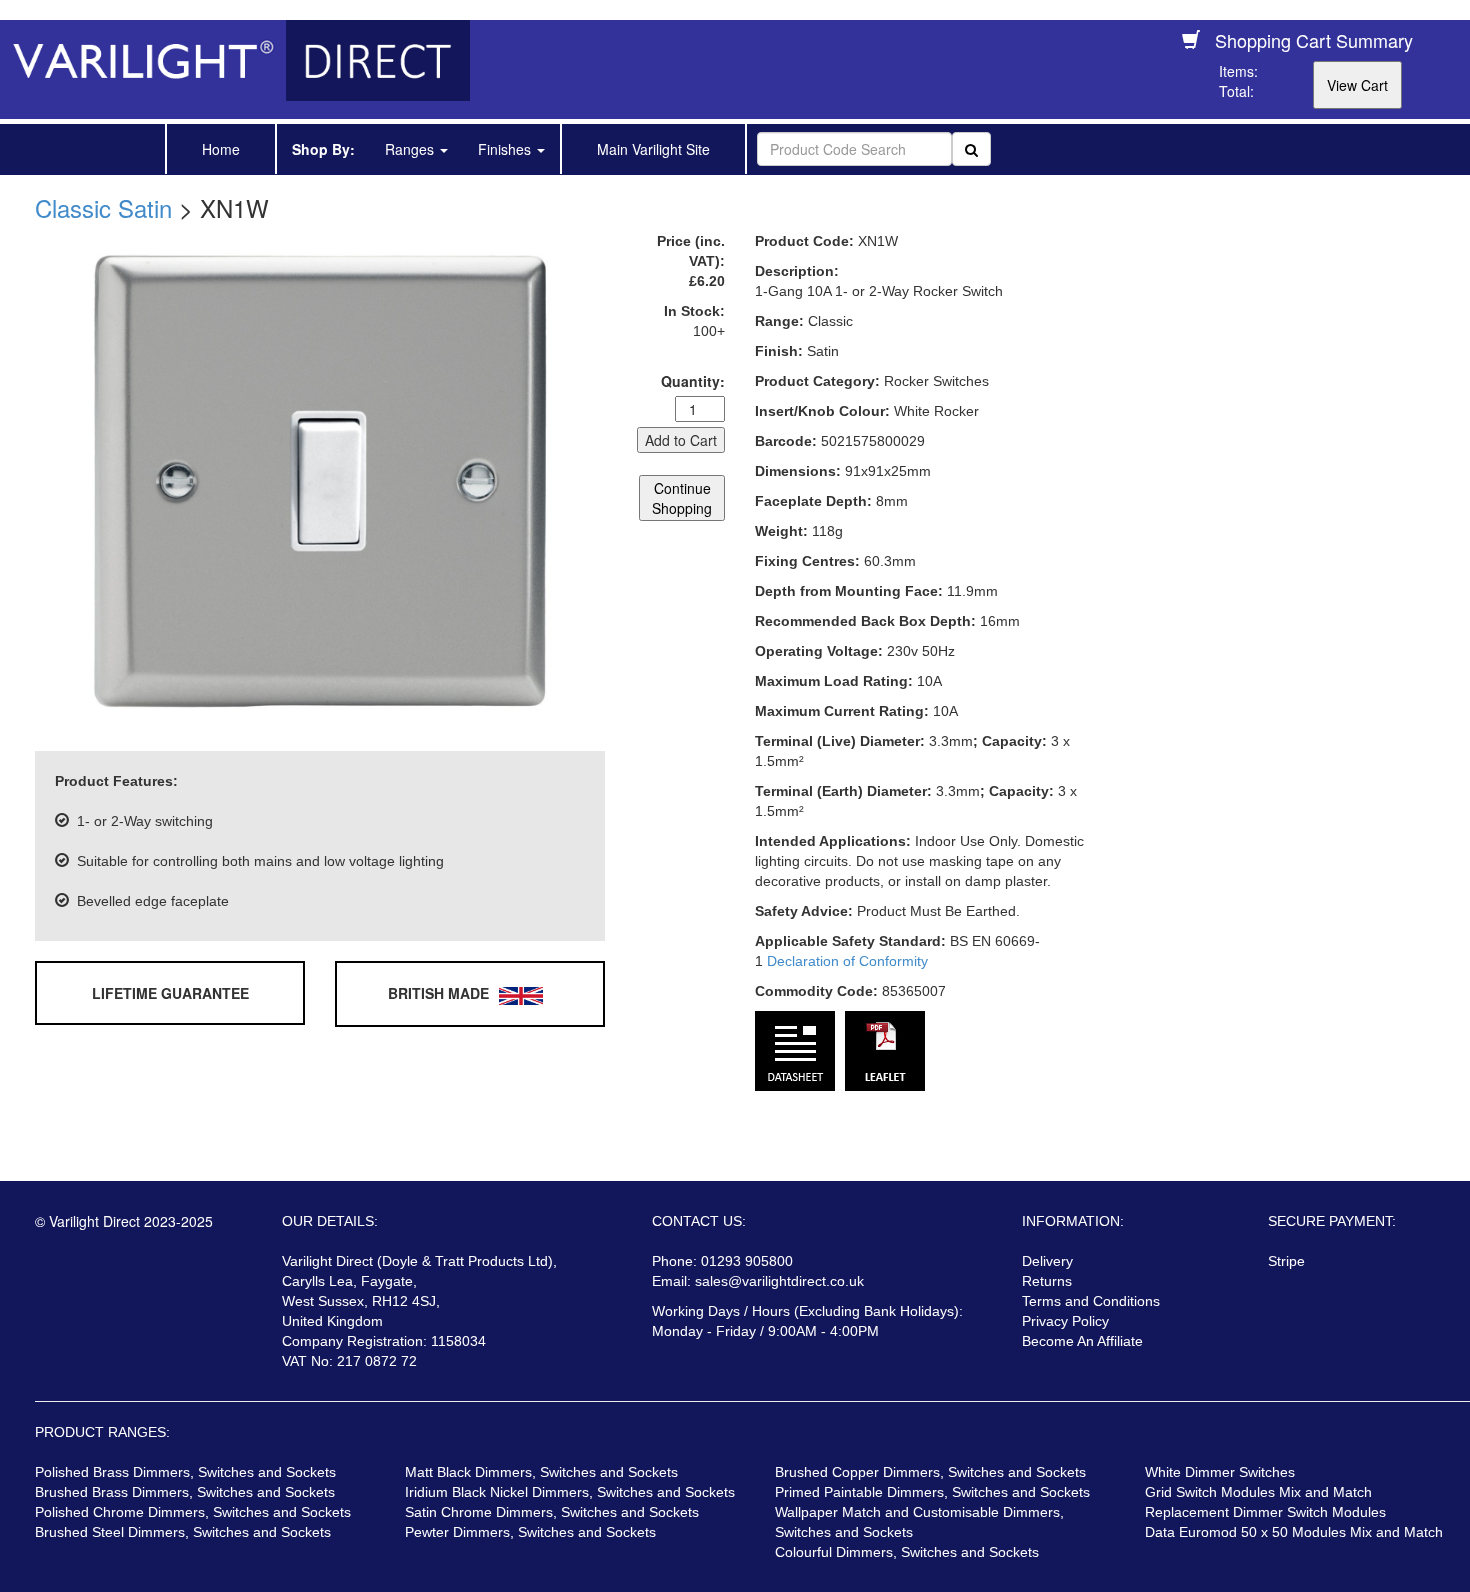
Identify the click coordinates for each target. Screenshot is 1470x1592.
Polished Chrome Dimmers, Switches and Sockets (193, 1512)
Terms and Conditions (1091, 1301)
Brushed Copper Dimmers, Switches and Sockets (930, 1472)
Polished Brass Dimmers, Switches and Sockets (185, 1472)
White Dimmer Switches (1220, 1472)
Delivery (1047, 1261)
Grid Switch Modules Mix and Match (1258, 1492)
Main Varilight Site (653, 149)
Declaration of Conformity (847, 961)
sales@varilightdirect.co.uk (779, 1281)
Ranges (411, 149)
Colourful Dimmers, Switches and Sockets (907, 1552)
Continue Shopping (682, 498)
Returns (1047, 1281)
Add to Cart (681, 440)
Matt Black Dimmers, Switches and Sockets (541, 1472)
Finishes (506, 149)
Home (221, 149)
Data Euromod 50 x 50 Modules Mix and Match (1294, 1532)
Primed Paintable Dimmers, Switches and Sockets (932, 1492)
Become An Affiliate (1082, 1341)
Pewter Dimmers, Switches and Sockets (530, 1532)
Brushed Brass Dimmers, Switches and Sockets (185, 1492)
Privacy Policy (1065, 1321)
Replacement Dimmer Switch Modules (1265, 1512)
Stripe (1286, 1261)
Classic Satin (103, 207)
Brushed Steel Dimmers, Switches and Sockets (183, 1532)
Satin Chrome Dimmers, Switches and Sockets (552, 1512)
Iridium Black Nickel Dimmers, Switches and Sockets (570, 1492)
